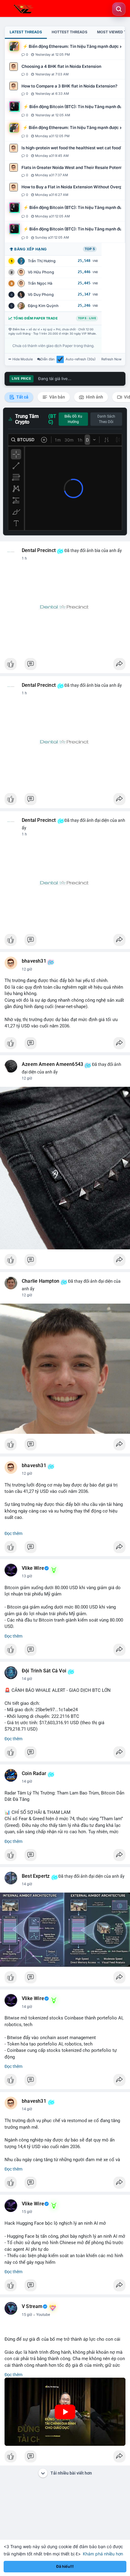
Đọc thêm (13, 1533)
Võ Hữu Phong (41, 272)
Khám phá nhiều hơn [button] (103, 2554)
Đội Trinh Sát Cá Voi (44, 1671)
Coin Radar (34, 1774)
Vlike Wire (33, 1568)
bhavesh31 (34, 961)
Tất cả (22, 397)
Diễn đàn (48, 359)
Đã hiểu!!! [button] (65, 2566)
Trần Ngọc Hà (40, 283)
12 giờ (27, 969)
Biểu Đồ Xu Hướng (73, 419)
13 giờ (27, 1576)
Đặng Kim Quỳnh (43, 306)
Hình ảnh (94, 397)
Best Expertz (36, 1876)
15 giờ (27, 2212)
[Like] (65, 666)
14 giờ (27, 1679)
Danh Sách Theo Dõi (106, 419)
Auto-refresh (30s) (81, 359)
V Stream (32, 2306)
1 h (24, 558)
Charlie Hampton (41, 1281)
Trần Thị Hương (42, 261)
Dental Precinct (39, 551)
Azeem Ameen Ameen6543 (52, 1064)
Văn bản (57, 397)
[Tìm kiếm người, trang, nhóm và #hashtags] (119, 9)
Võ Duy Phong (41, 294)
